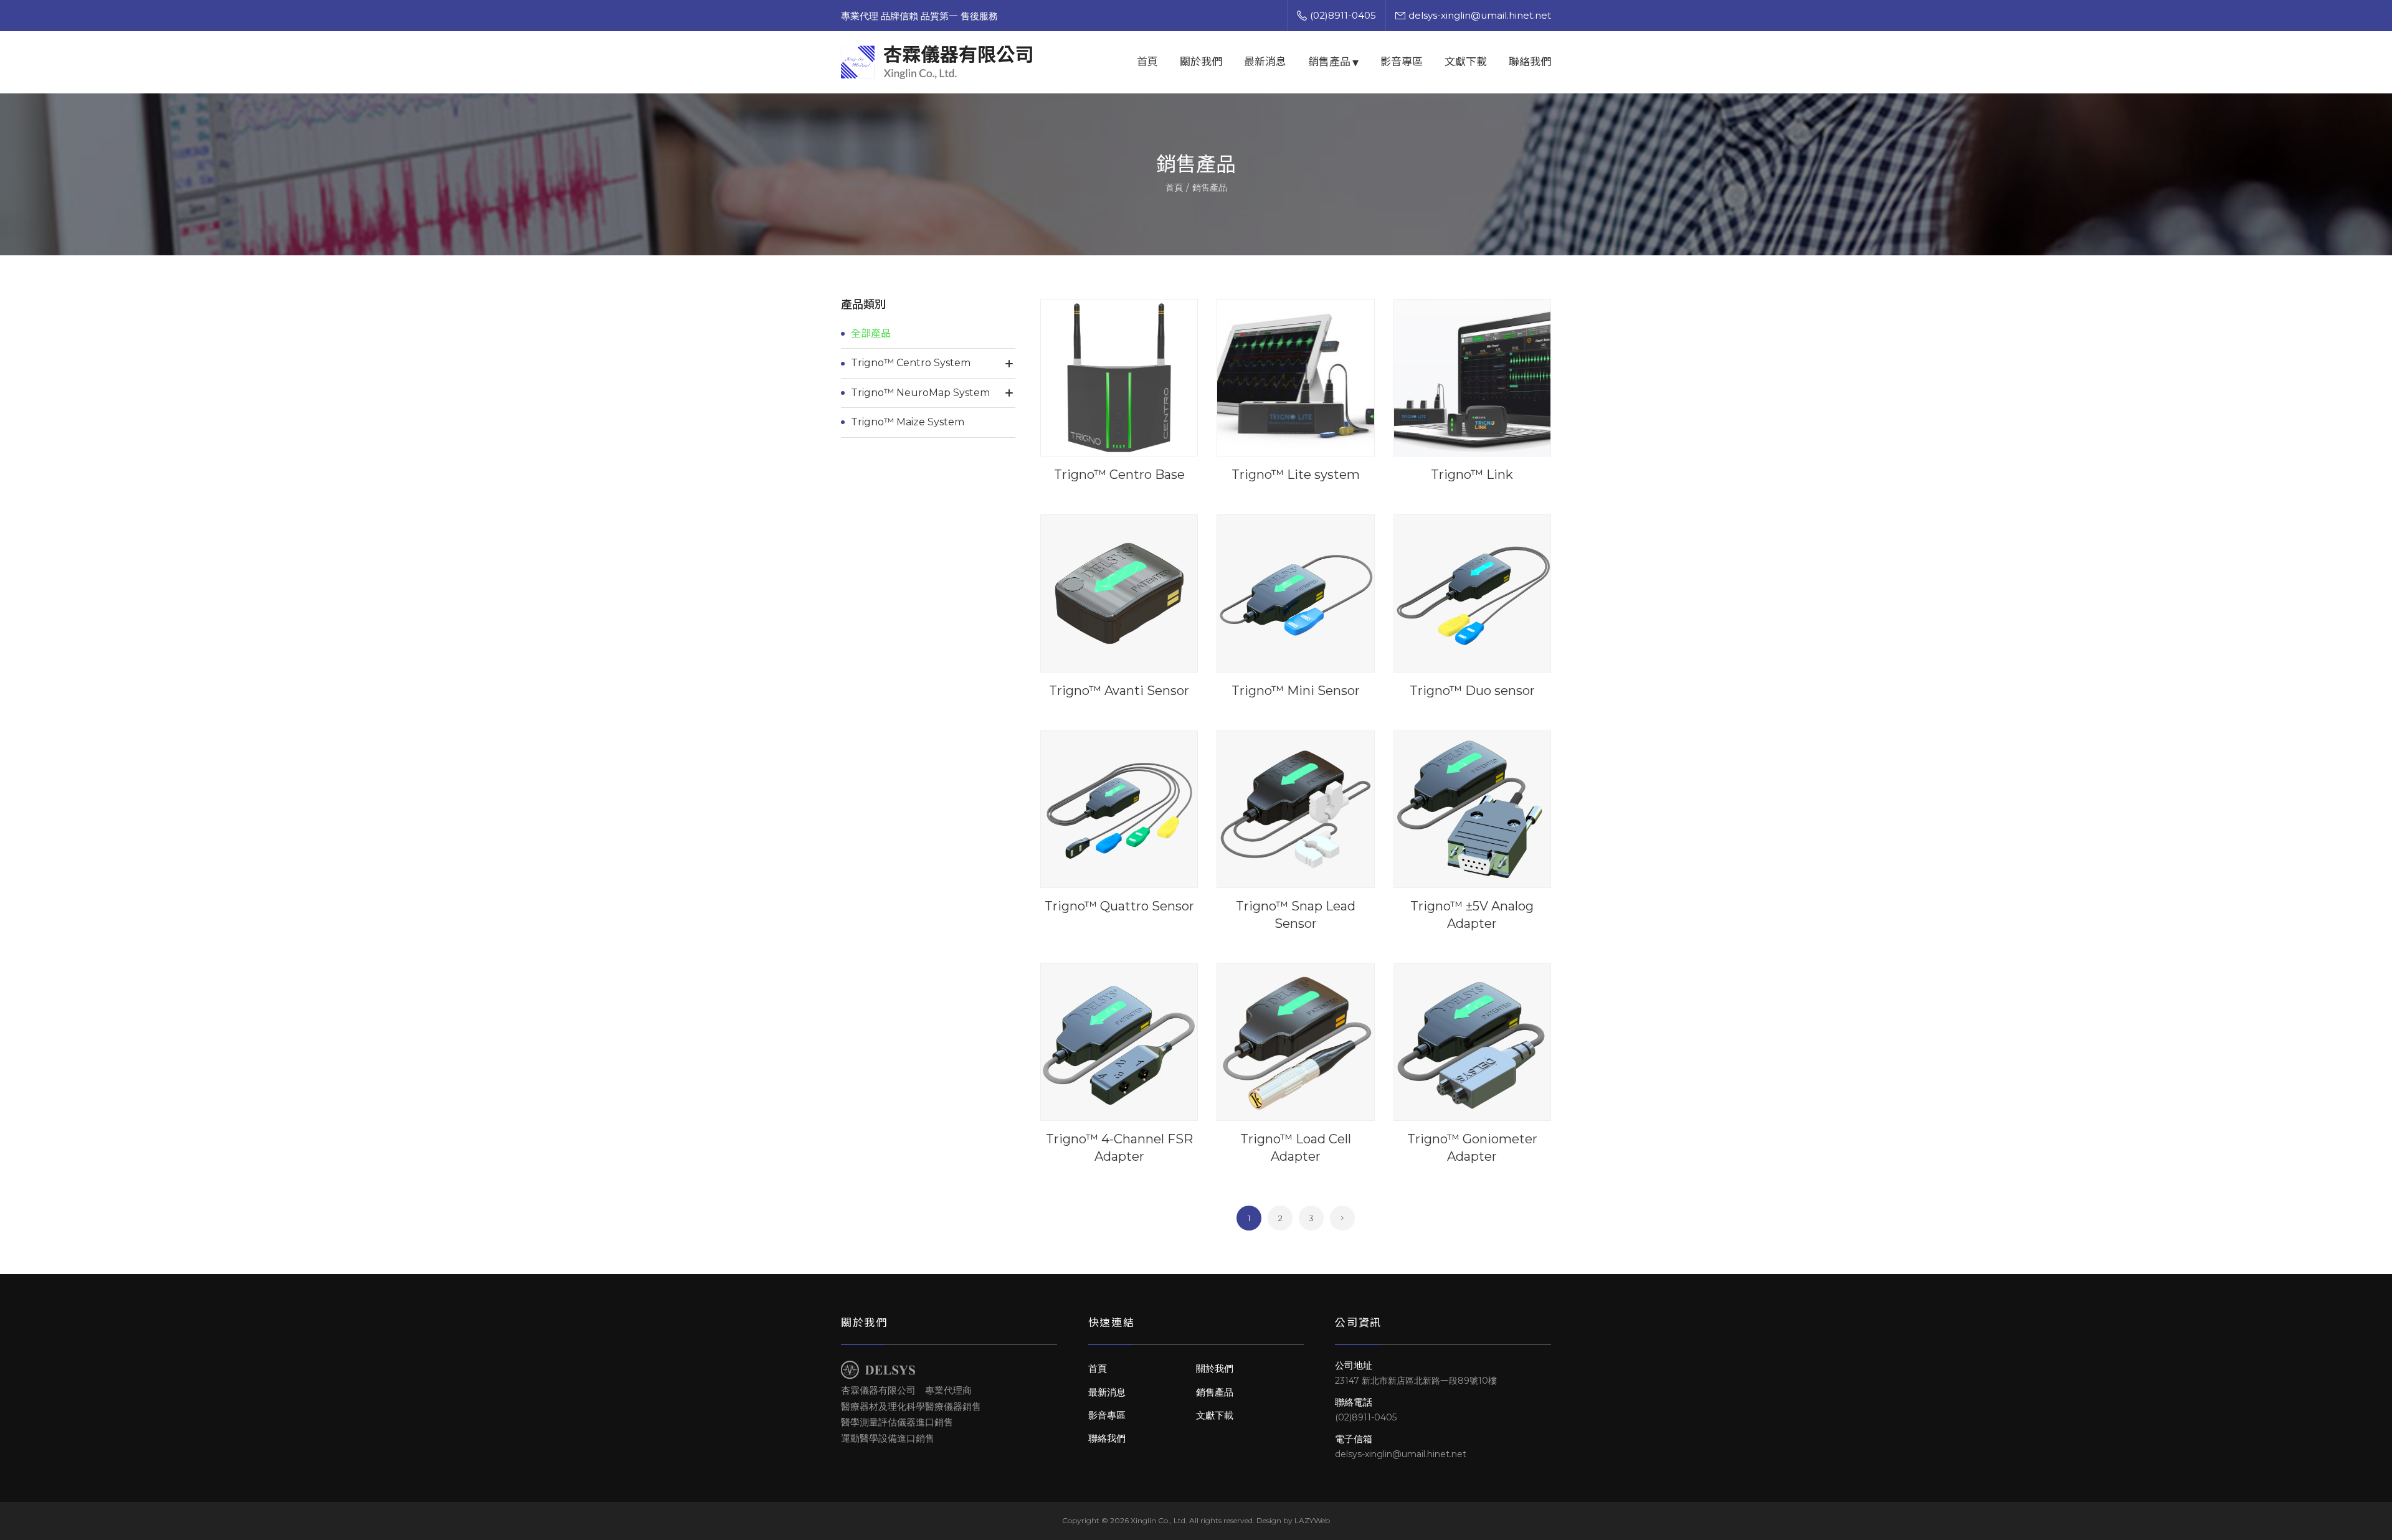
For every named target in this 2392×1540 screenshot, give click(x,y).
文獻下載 (1466, 62)
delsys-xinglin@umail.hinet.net (1480, 15)
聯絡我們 (1530, 62)
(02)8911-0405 (1343, 15)
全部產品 (871, 333)
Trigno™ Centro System (911, 363)
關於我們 (1201, 62)
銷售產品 (1329, 62)
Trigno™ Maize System (908, 422)
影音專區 (1402, 62)
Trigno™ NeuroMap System (920, 393)
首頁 (1147, 62)
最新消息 (1265, 62)
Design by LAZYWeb (1293, 1520)
